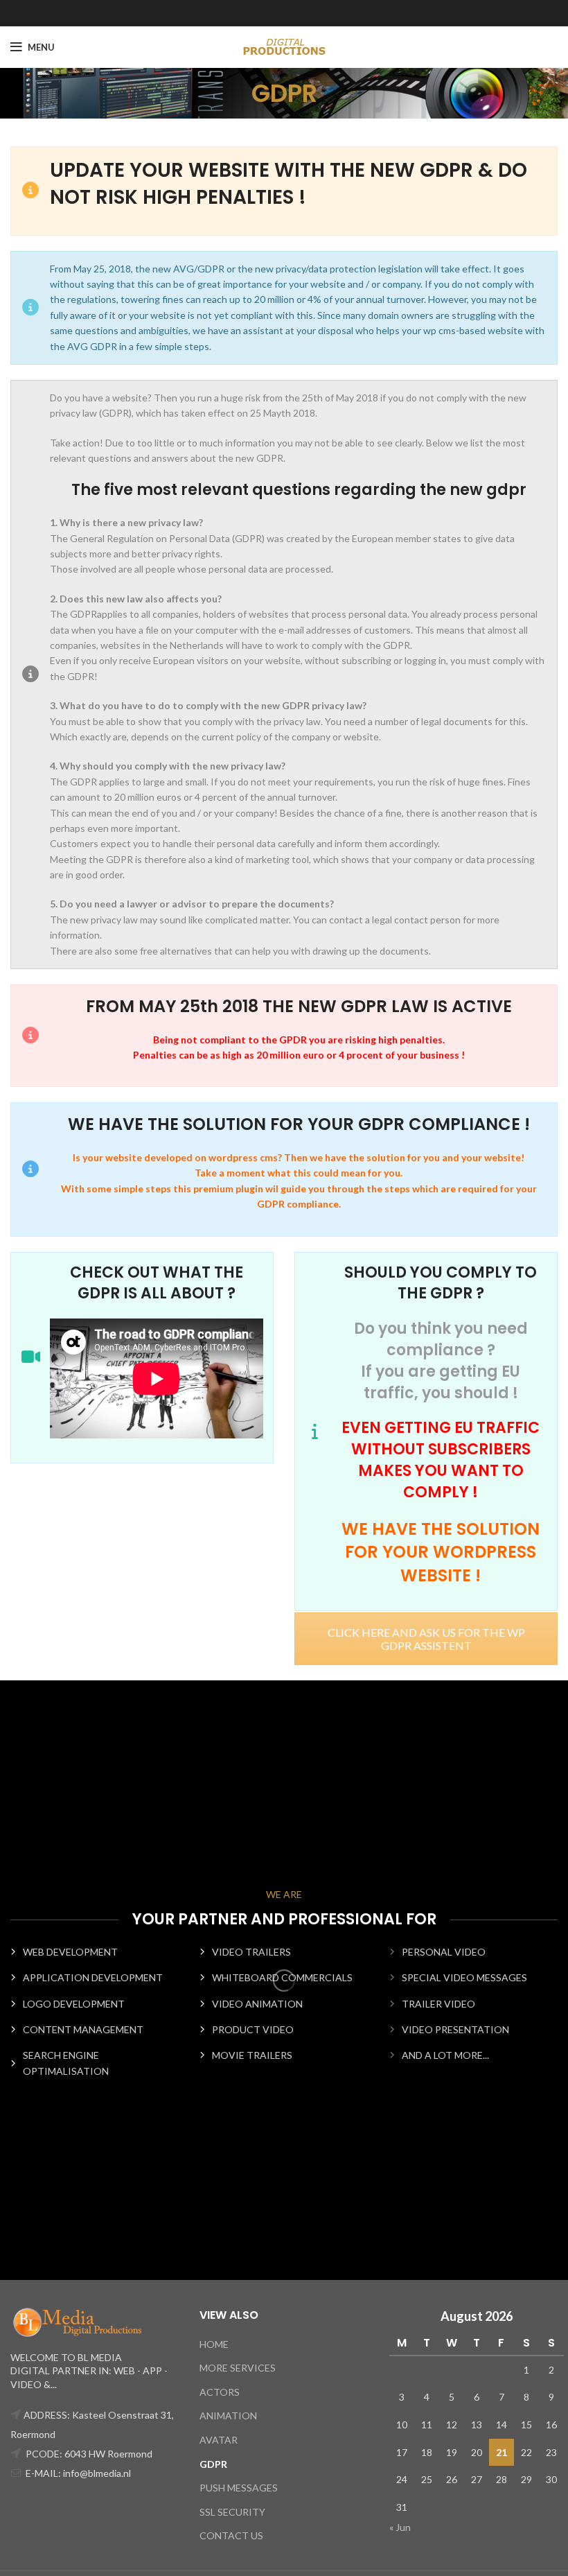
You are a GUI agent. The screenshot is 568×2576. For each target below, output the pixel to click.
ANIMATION (228, 2416)
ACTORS (220, 2392)
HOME (214, 2344)
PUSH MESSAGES (239, 2488)
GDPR (213, 2464)
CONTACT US (231, 2535)
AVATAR (219, 2440)
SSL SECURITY (232, 2512)
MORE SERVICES (238, 2368)
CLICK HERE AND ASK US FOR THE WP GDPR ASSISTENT (426, 1639)
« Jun (400, 2527)
